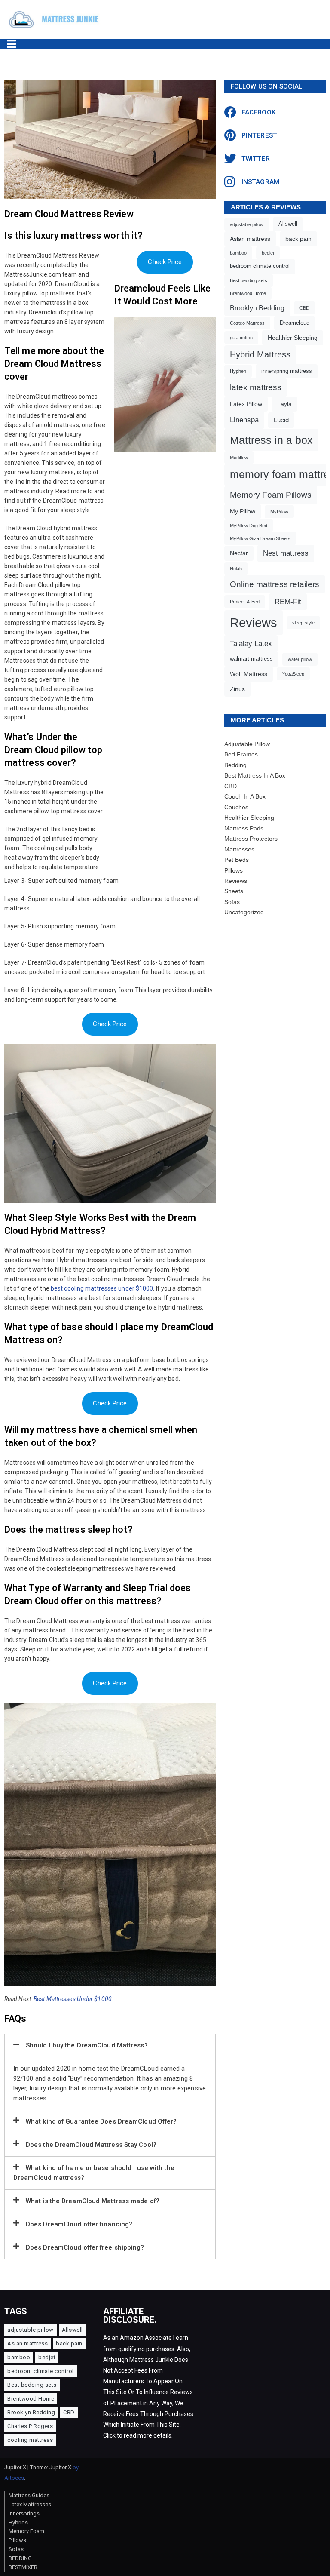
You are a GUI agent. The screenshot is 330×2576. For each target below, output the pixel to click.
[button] (110, 2046)
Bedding (235, 765)
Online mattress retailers (275, 584)
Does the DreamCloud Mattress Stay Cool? (91, 2145)
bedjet (268, 253)
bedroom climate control (260, 266)
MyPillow (279, 512)
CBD (304, 308)
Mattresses (239, 849)
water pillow (300, 659)
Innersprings (24, 2513)
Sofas (232, 902)
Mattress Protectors (251, 839)
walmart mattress (251, 659)
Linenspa (244, 420)
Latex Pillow (246, 404)
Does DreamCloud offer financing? (79, 2224)
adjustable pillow (247, 224)
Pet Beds (237, 860)
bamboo (238, 253)
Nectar (239, 553)
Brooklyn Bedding (257, 308)
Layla (284, 404)
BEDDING (20, 2558)
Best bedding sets (249, 280)
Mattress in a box (271, 440)
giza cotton (241, 338)
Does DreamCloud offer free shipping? (85, 2247)
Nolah (236, 569)
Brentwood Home (248, 293)
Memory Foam (26, 2531)
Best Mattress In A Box (255, 775)
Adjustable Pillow (247, 744)
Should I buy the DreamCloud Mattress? (87, 2045)
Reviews (254, 622)
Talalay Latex (251, 644)
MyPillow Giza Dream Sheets (260, 538)
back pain (298, 239)
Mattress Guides (29, 2495)
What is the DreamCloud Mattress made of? (93, 2201)
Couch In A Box (245, 796)
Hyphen (238, 371)
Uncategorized (244, 912)
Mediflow (239, 458)
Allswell (288, 224)
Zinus (237, 689)
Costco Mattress (247, 323)
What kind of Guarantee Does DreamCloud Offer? (101, 2121)
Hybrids (18, 2522)
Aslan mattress (250, 239)
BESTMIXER (23, 2567)
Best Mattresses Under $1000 (73, 1999)
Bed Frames (241, 754)
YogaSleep (293, 674)
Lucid (281, 420)
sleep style (303, 623)
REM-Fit (288, 602)
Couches (236, 807)
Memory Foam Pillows (271, 495)
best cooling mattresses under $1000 (102, 1288)
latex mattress (256, 387)
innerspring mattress (287, 371)
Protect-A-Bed (245, 602)
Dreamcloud (295, 323)
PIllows (17, 2540)
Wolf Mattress (249, 674)
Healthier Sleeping (293, 338)
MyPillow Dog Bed (249, 526)
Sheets (234, 891)
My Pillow (243, 511)
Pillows (234, 870)
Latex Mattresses (30, 2504)
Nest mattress (286, 553)
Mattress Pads (244, 828)
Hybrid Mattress (260, 354)
